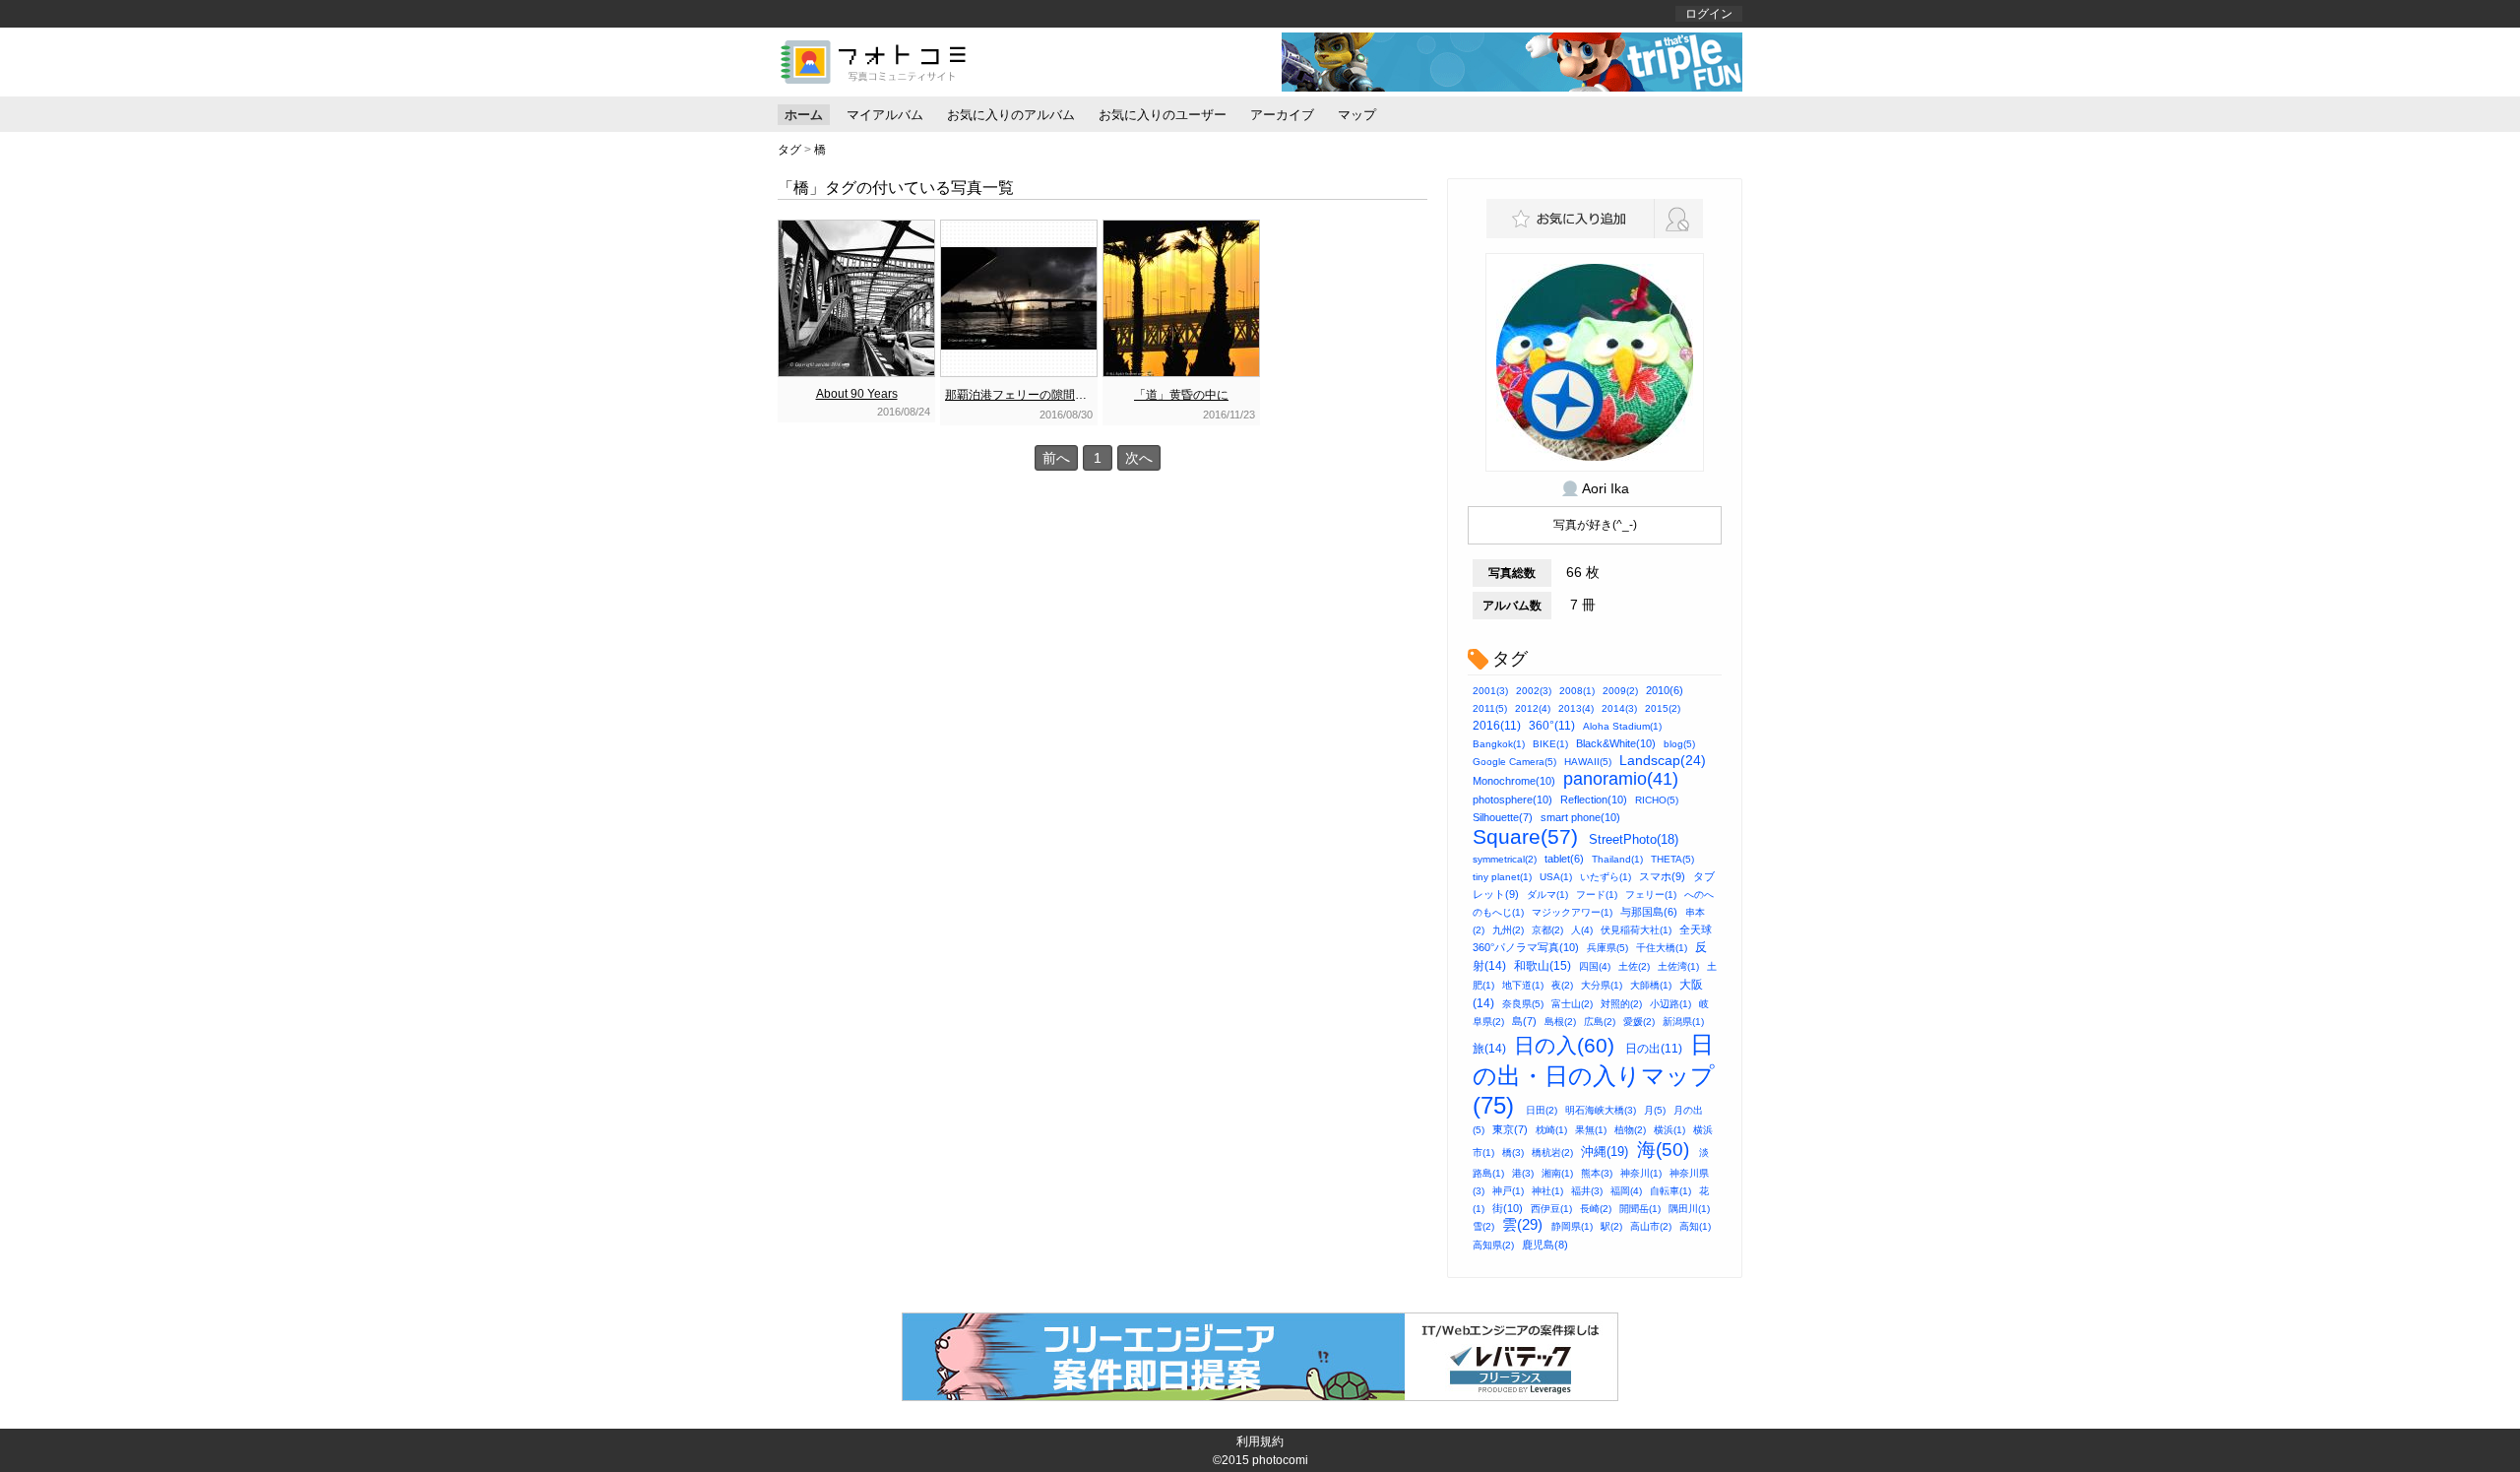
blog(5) (1679, 744)
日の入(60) (1564, 1045)
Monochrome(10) (1514, 781)
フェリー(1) (1651, 895)
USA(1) (1556, 877)
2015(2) (1663, 708)
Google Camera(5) (1514, 762)
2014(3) (1619, 708)
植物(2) (1630, 1130)
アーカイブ (1282, 115)
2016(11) (1497, 726)
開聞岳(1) (1640, 1209)
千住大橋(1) (1662, 948)
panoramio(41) (1621, 779)
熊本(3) (1597, 1173)
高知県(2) (1493, 1245)
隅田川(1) (1689, 1209)
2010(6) (1665, 690)
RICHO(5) (1657, 800)
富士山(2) (1572, 1004)
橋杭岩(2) (1552, 1152)
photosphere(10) (1512, 800)
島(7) (1524, 1021)
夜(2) (1562, 985)
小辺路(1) (1670, 1004)
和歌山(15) (1543, 966)
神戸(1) (1508, 1191)
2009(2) (1620, 691)
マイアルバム (885, 115)
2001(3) (1490, 691)
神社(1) (1547, 1191)
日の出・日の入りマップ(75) (1594, 1075)
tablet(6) (1564, 859)
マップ (1357, 115)
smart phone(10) (1580, 817)
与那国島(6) (1649, 912)
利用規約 (1260, 1441)
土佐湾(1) (1678, 966)
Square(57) (1525, 836)
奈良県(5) (1523, 1004)
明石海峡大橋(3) (1601, 1110)
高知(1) (1695, 1226)
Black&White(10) (1616, 743)
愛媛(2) (1639, 1022)
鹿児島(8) (1545, 1245)
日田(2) (1542, 1110)
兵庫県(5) (1607, 948)
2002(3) (1534, 691)
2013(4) (1576, 708)
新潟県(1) (1683, 1022)
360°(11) (1552, 726)
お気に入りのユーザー (1163, 115)
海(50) (1663, 1150)
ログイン (1709, 14)
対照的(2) (1621, 1004)
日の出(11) (1654, 1049)
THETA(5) (1672, 859)
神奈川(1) (1641, 1173)
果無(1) (1591, 1130)
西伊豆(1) (1551, 1209)
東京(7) (1510, 1129)
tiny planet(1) (1502, 877)
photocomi (1280, 1460)
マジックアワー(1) (1572, 912)
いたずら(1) (1606, 877)
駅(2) (1611, 1226)
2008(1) (1577, 691)
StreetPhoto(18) (1634, 839)
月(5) (1655, 1110)
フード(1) (1597, 895)
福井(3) (1587, 1191)
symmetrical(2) (1505, 859)
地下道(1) (1523, 985)
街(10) (1508, 1208)
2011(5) (1490, 708)
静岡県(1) (1572, 1226)
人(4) (1582, 930)
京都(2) (1547, 930)
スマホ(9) (1662, 876)
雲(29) (1522, 1224)
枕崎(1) (1551, 1130)
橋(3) (1513, 1152)
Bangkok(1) (1499, 744)
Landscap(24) (1663, 760)
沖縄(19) (1605, 1152)
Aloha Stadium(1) (1622, 726)
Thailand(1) (1617, 859)
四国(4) (1595, 966)
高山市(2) (1651, 1226)
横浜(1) (1669, 1130)
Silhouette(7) (1503, 817)
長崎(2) (1596, 1209)
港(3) (1523, 1173)
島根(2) (1560, 1022)
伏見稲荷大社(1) (1636, 930)
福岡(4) (1626, 1191)
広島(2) (1600, 1022)
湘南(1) (1557, 1173)
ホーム (804, 115)
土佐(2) (1634, 966)
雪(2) (1483, 1226)
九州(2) (1508, 930)
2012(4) (1533, 708)
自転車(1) (1670, 1191)
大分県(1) (1602, 985)
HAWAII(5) (1588, 762)
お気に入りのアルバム (1011, 115)
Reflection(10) (1594, 800)
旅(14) (1489, 1049)
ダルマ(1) (1547, 895)
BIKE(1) (1550, 744)
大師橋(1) (1651, 985)
